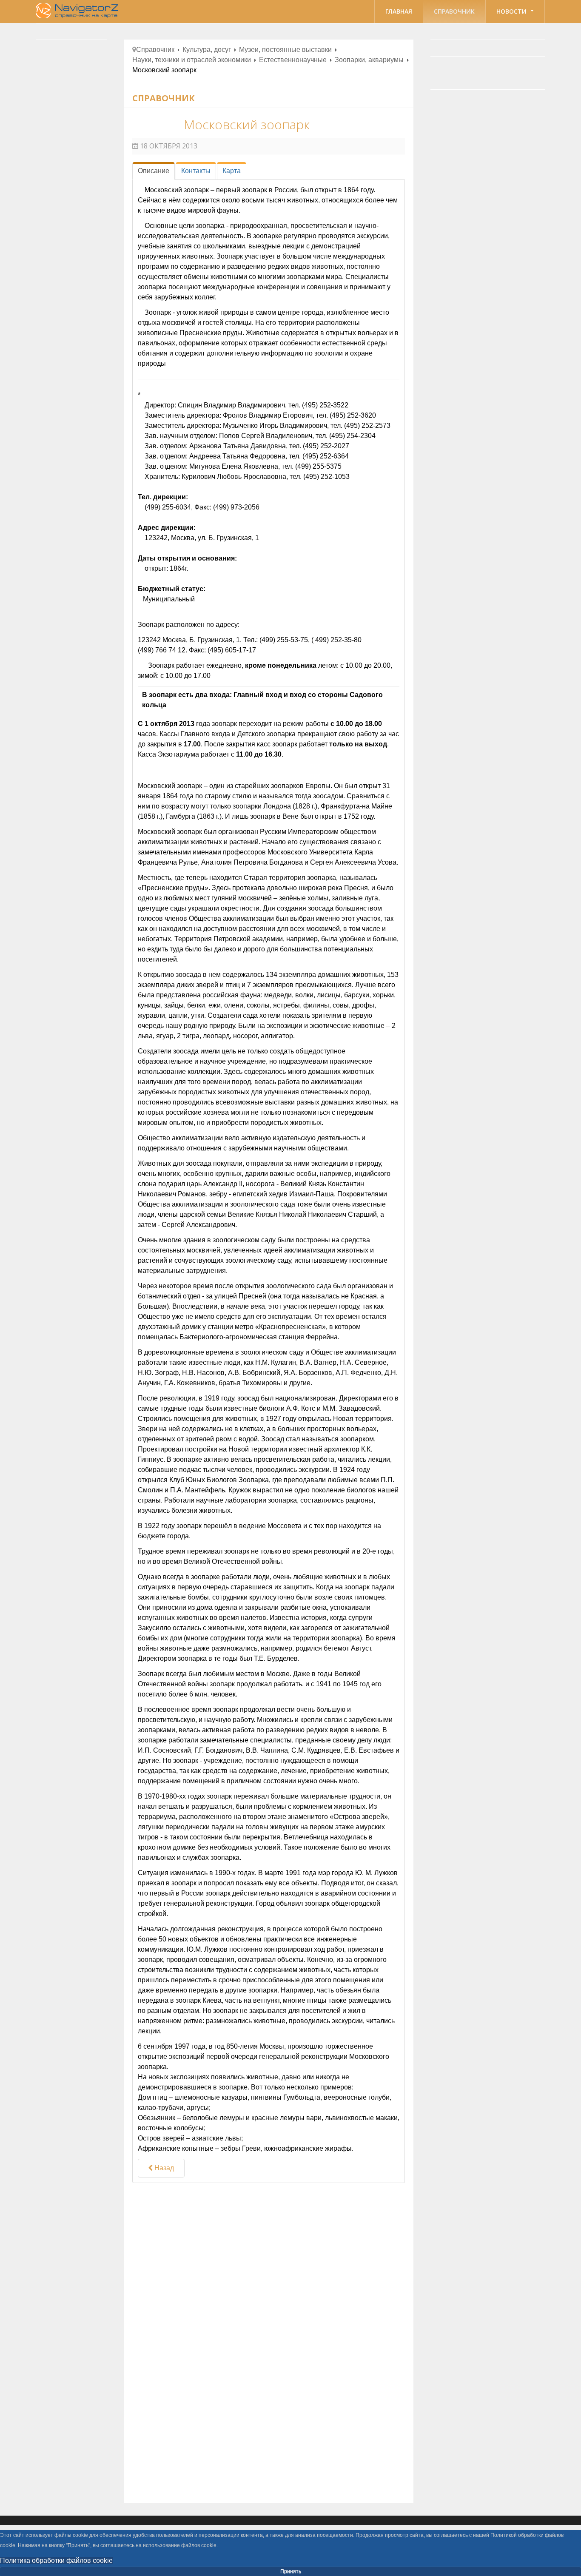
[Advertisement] (269, 2259)
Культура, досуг (207, 50)
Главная (399, 11)
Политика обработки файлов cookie (56, 2560)
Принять (291, 2571)
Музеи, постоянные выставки (285, 50)
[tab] (154, 171)
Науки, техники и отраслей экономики (192, 60)
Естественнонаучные (293, 60)
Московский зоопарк (247, 124)
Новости (512, 11)
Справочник (454, 11)
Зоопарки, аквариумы (369, 60)
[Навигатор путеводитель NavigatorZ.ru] (78, 11)
